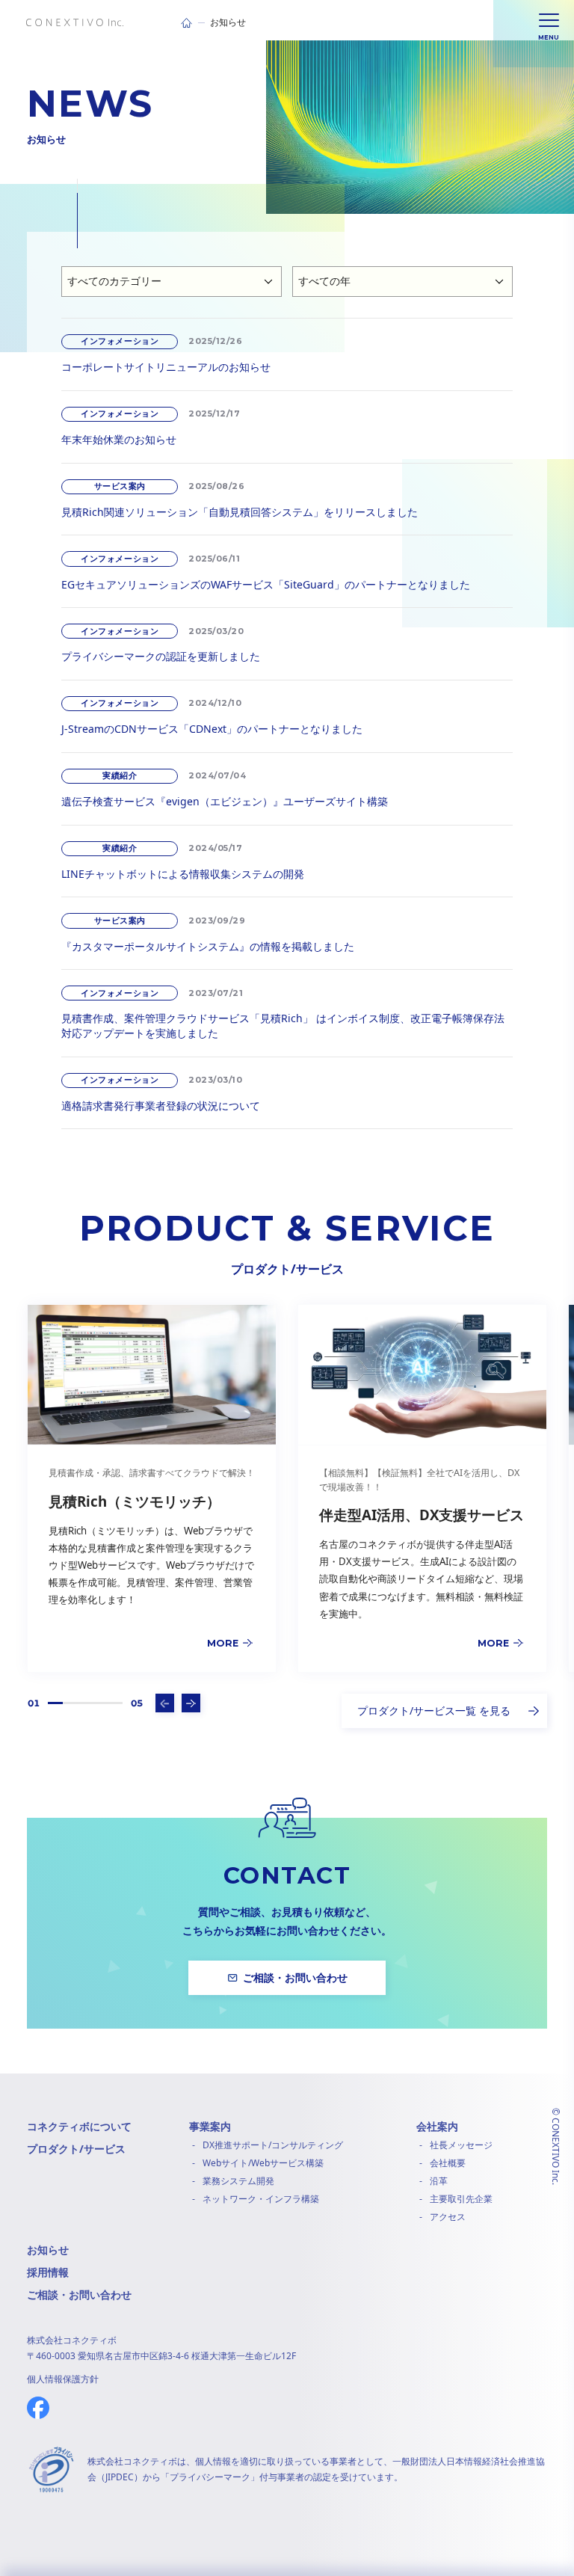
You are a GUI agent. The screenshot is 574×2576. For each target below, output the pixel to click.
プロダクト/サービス (76, 2149)
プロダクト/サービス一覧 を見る (434, 1710)
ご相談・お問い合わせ (79, 2294)
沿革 (439, 2181)
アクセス (448, 2217)
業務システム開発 (238, 2181)
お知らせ (48, 2250)
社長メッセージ (461, 2145)
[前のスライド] (165, 1703)
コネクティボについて (79, 2126)
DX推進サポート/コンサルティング (273, 2145)
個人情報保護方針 (63, 2379)
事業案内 (210, 2126)
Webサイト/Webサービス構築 (263, 2163)
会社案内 (437, 2126)
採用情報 (48, 2272)
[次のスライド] (191, 1703)
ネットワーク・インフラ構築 (261, 2199)
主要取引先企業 (461, 2199)
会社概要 (448, 2163)
